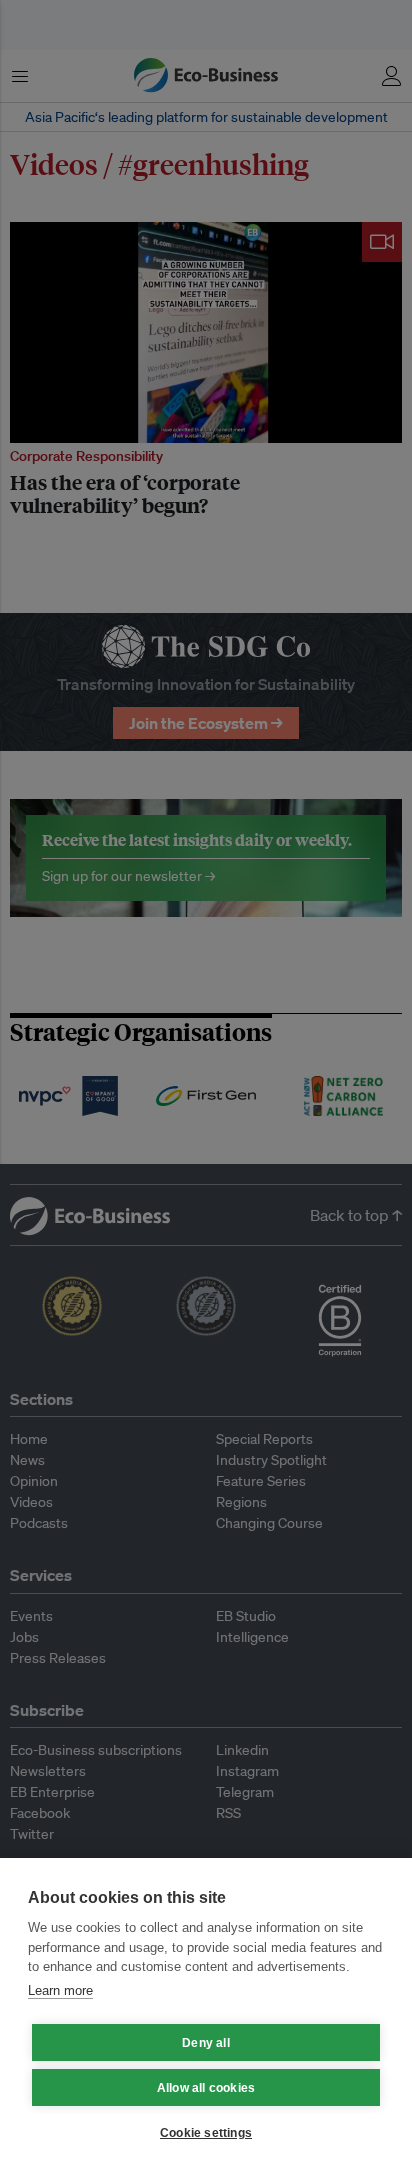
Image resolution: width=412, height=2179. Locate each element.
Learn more (60, 1990)
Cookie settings (206, 2133)
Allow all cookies (206, 2088)
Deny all (206, 2043)
